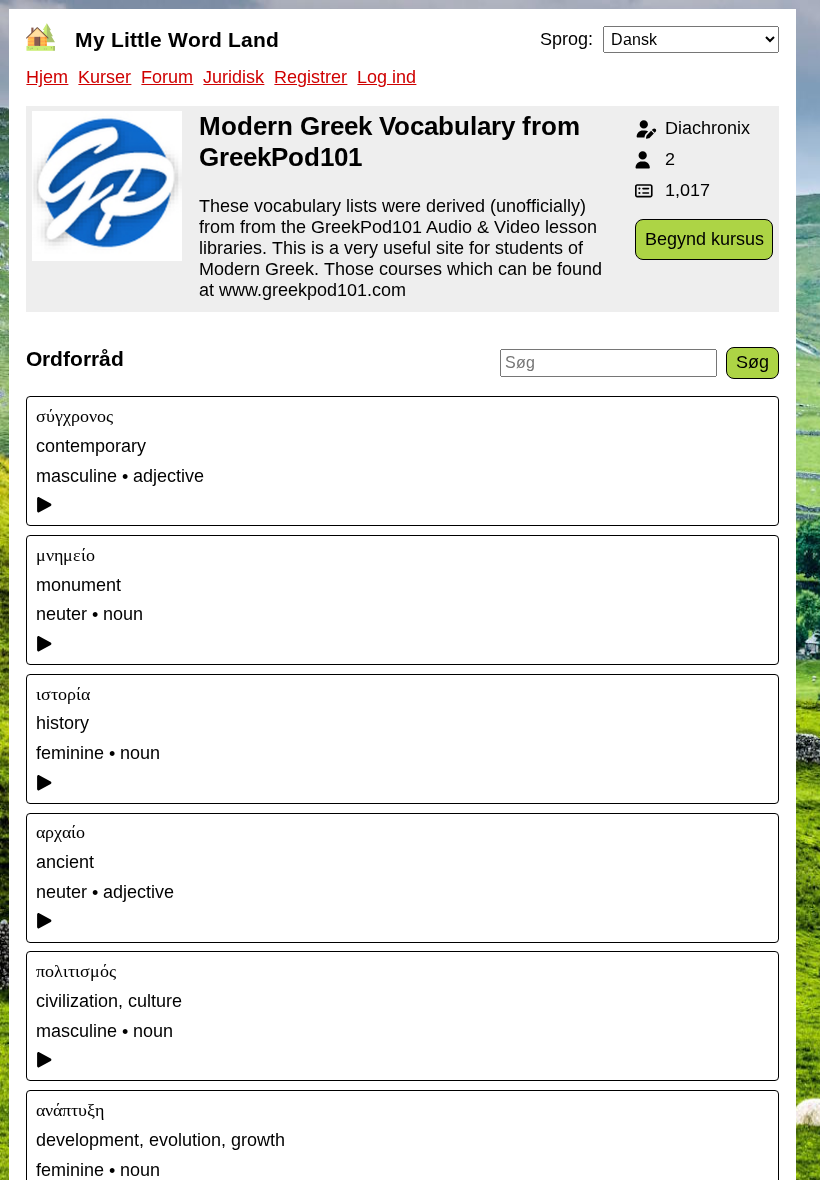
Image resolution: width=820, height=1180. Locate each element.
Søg (752, 362)
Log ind (386, 77)
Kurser (104, 77)
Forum (167, 77)
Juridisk (233, 77)
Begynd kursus (704, 239)
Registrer (310, 77)
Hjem (47, 77)
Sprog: (566, 39)
